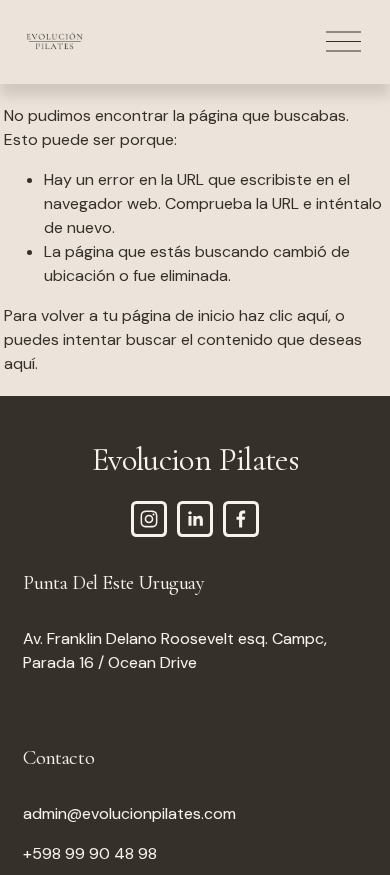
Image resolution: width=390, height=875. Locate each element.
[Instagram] (149, 519)
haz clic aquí (283, 315)
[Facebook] (241, 519)
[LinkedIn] (195, 519)
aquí (19, 363)
